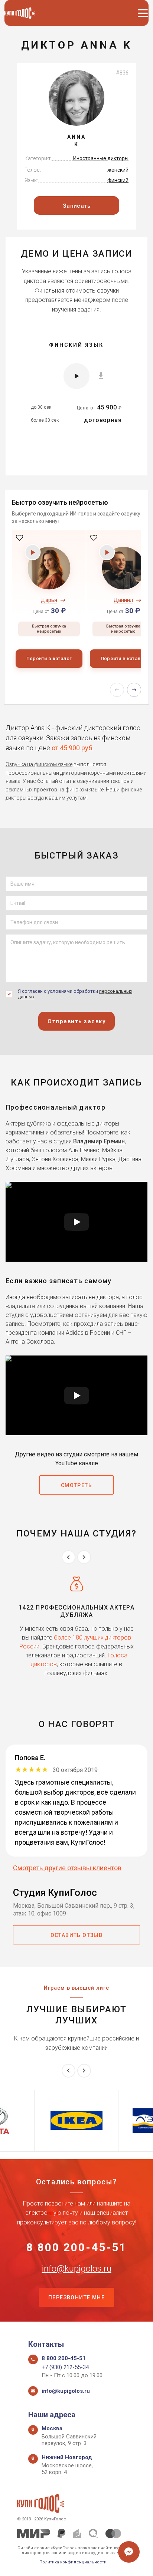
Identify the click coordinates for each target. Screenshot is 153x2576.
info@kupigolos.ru (77, 2269)
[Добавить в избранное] (19, 537)
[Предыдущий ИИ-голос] (117, 690)
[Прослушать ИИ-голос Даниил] (107, 552)
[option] (49, 604)
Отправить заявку (76, 1021)
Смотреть (76, 1485)
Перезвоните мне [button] (76, 2297)
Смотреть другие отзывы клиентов (67, 1868)
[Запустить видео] (76, 1222)
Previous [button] (69, 1557)
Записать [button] (77, 206)
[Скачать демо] (101, 375)
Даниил (123, 600)
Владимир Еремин (99, 1141)
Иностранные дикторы (101, 158)
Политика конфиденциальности (73, 2562)
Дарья (49, 600)
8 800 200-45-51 (76, 2247)
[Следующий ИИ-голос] (134, 690)
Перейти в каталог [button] (49, 658)
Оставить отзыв (77, 1935)
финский (118, 180)
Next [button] (84, 1557)
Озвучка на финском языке (39, 764)
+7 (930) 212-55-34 (65, 2367)
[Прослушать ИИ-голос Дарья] (33, 552)
